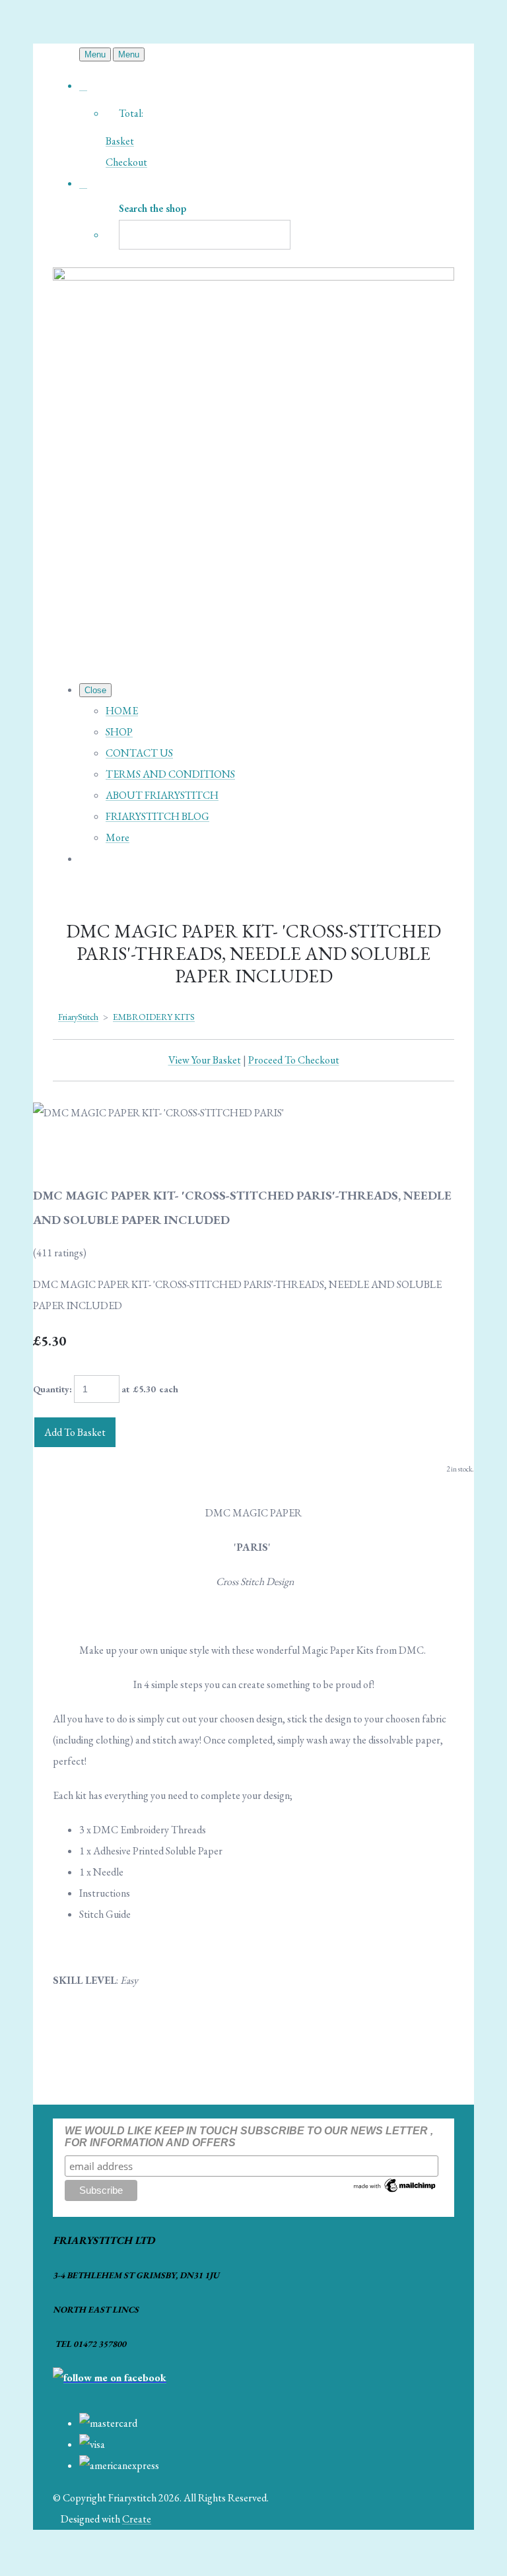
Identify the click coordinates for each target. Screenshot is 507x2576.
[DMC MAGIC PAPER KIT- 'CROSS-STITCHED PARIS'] (54, 1155)
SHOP (119, 732)
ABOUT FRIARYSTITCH (162, 795)
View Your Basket (205, 1060)
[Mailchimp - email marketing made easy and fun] (395, 2191)
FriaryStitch (78, 1017)
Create (137, 2519)
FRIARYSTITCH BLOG (157, 816)
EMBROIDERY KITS (154, 1017)
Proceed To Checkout (294, 1060)
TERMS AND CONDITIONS (170, 774)
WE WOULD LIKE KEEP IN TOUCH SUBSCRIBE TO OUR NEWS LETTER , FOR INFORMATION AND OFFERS (249, 2137)
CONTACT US (139, 753)
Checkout (126, 162)
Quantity (51, 1389)
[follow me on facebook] (110, 2378)
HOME (122, 711)
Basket (120, 141)
